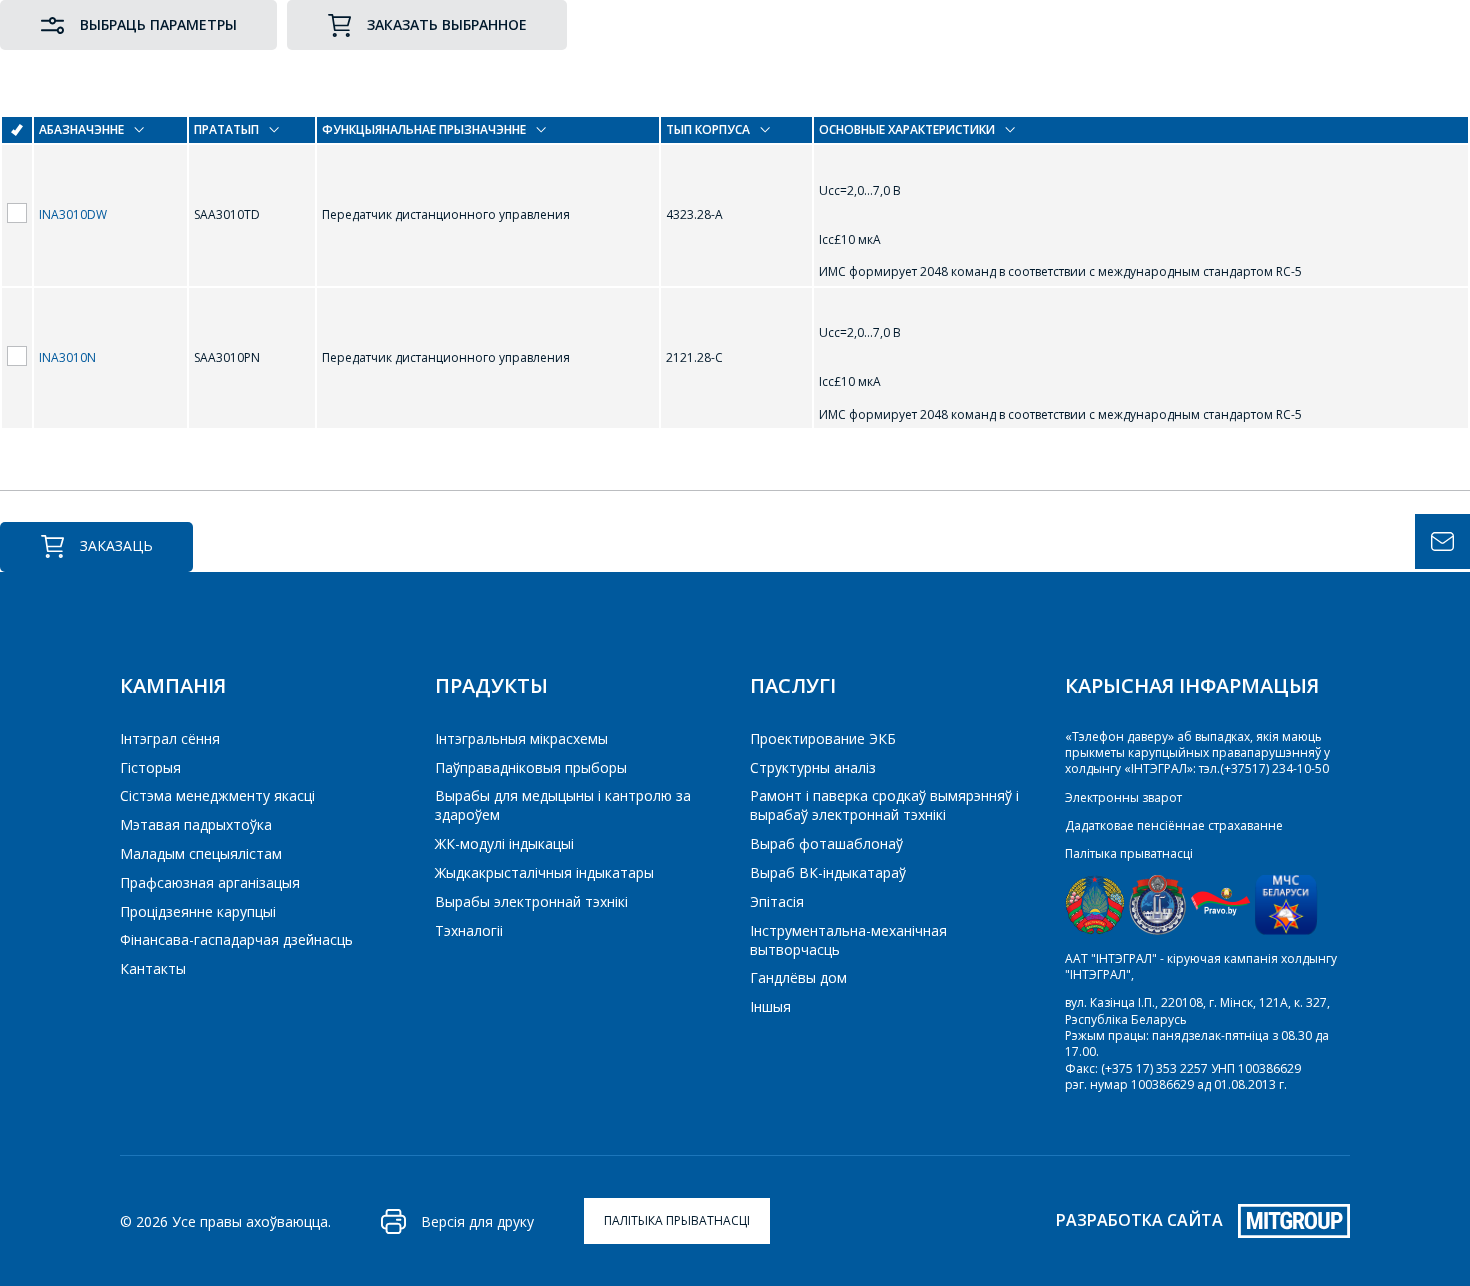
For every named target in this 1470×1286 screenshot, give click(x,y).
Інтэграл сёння (170, 738)
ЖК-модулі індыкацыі (504, 843)
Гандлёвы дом (798, 977)
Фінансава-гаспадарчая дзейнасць (236, 939)
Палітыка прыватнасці (1129, 853)
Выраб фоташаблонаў (826, 843)
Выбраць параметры (158, 24)
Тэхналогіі (469, 930)
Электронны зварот (1123, 797)
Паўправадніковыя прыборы (531, 767)
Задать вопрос (1442, 541)
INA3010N (67, 357)
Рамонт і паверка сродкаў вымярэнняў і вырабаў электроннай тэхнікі (884, 805)
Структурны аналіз (813, 767)
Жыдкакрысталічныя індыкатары (544, 872)
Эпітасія (777, 901)
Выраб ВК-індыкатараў (828, 872)
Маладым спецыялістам (201, 853)
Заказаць (116, 545)
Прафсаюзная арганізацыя (210, 882)
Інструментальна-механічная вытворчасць (848, 940)
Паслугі (793, 685)
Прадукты (491, 685)
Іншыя (770, 1006)
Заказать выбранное (447, 24)
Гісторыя (150, 767)
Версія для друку (477, 1221)
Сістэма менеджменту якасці (217, 795)
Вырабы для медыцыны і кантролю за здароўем (563, 805)
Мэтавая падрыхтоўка (196, 824)
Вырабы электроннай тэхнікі (531, 901)
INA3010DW (73, 214)
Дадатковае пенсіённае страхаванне (1174, 825)
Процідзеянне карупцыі (198, 911)
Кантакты (153, 968)
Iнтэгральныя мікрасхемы (521, 738)
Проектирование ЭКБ (823, 738)
